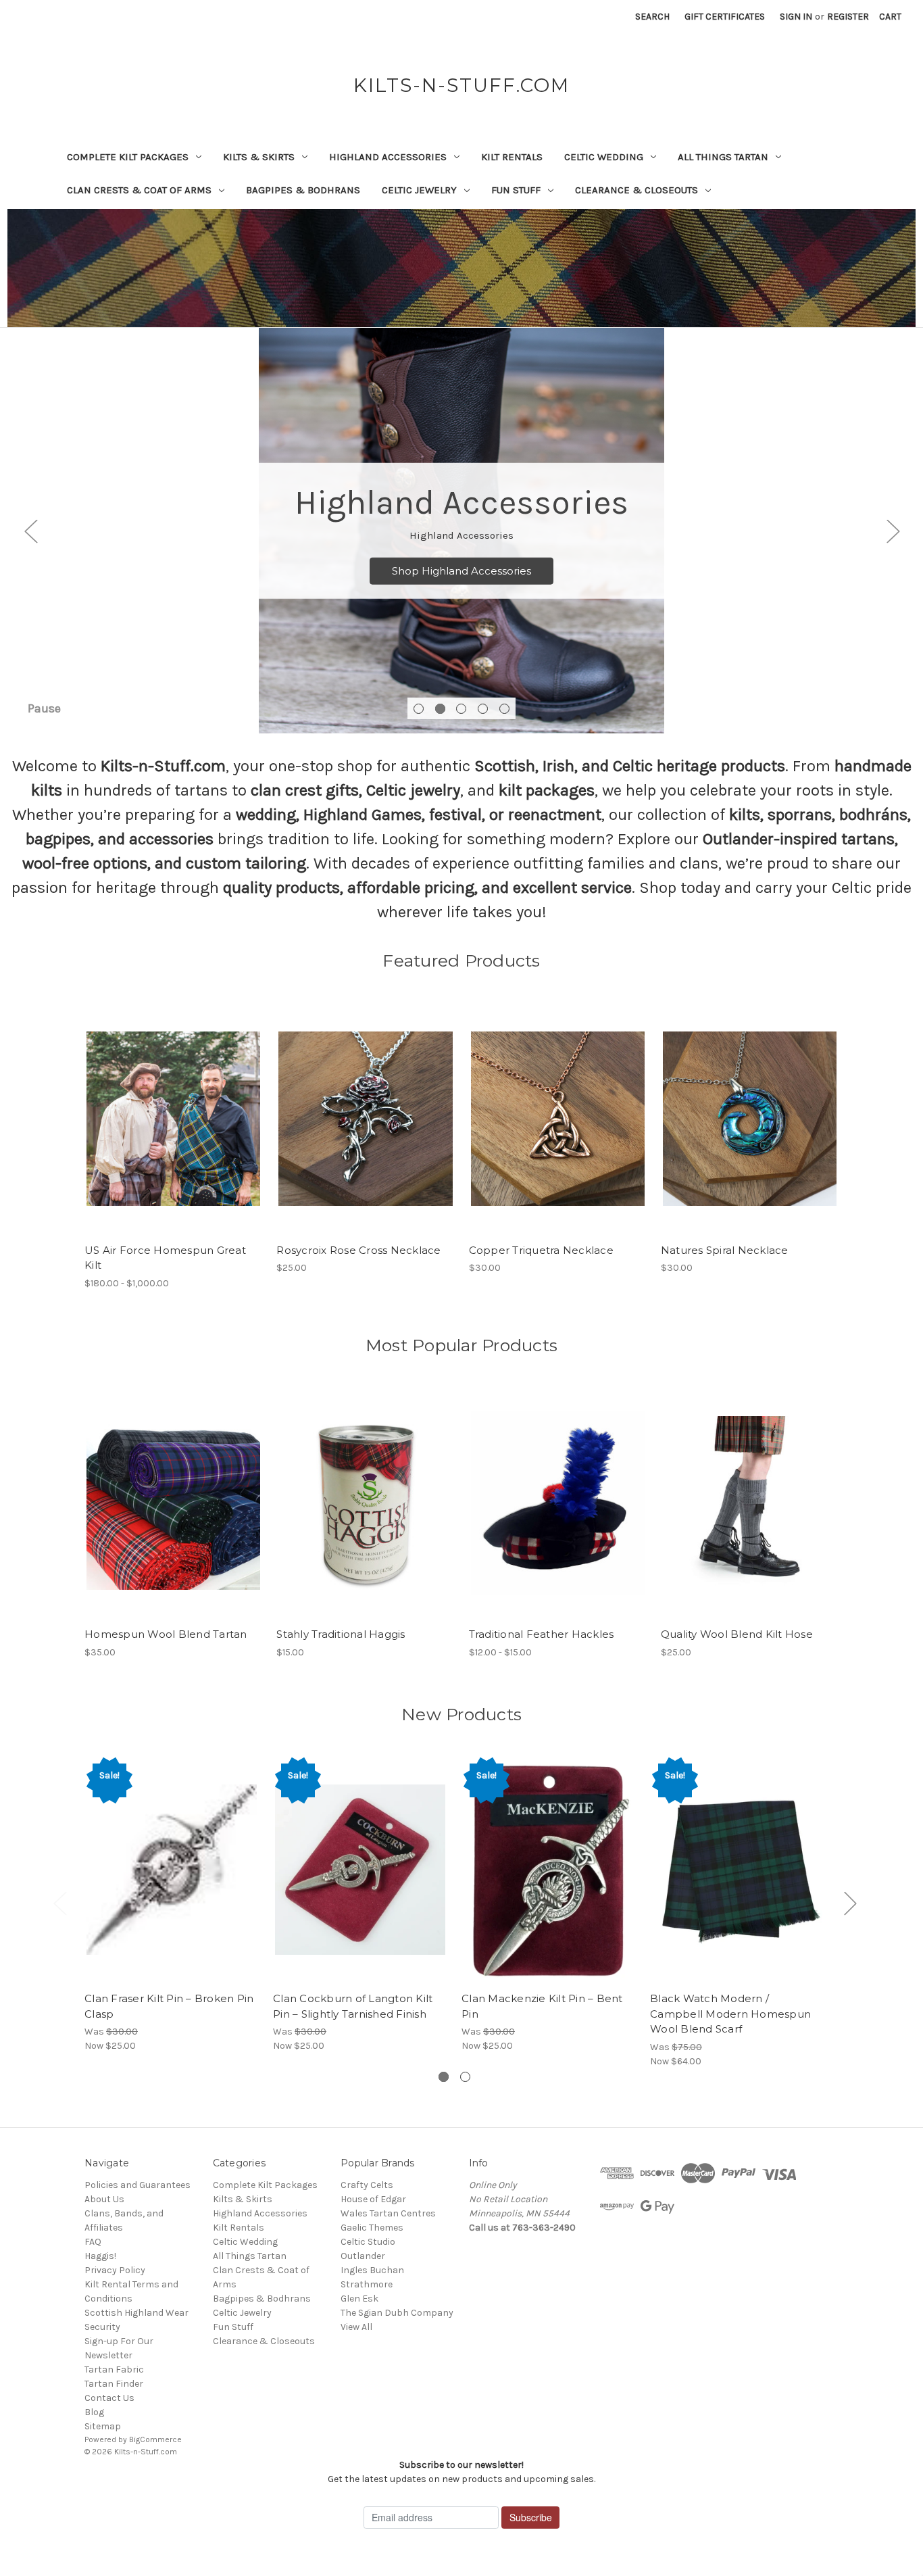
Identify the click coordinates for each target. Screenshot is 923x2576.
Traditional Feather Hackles (542, 1634)
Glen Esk (359, 2299)
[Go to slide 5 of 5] (504, 709)
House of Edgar (373, 2199)
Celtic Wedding (604, 157)
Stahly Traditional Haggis (341, 1634)
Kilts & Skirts (259, 157)
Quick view (162, 1107)
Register (848, 17)
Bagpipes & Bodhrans (303, 190)
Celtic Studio (368, 2242)
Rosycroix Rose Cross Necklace (358, 1250)
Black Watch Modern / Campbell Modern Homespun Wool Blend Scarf (730, 2014)
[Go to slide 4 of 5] (483, 709)
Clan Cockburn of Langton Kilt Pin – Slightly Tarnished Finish (353, 2006)
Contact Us (109, 2398)
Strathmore (367, 2284)
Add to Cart (558, 1131)
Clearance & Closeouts (637, 190)
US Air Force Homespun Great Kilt (165, 1258)
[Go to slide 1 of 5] (419, 709)
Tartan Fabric (114, 2370)
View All (356, 2327)
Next (893, 531)
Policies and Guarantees (138, 2185)
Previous (30, 531)
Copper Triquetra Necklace (541, 1250)
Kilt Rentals (512, 157)
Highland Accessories (388, 157)
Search (652, 17)
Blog (94, 2412)
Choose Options (174, 1131)
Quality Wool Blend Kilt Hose (737, 1634)
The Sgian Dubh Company (397, 2313)
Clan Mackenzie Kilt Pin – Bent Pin (542, 2006)
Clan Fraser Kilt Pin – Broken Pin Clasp (169, 2006)
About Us (104, 2199)
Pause (44, 708)
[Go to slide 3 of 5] (461, 709)
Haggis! (100, 2256)
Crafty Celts (367, 2185)
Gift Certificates (725, 17)
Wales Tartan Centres (388, 2213)
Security (102, 2327)
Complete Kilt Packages (128, 157)
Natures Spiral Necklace (725, 1250)
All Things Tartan (723, 157)
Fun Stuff (516, 190)
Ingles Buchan (372, 2270)
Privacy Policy (115, 2270)
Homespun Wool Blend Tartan (166, 1634)
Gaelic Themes (372, 2228)
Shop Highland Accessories (461, 570)
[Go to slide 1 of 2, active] (444, 2077)
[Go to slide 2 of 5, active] (440, 709)
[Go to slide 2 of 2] (465, 2077)
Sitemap (103, 2426)
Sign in (796, 17)
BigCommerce (155, 2439)
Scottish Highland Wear (136, 2313)
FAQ (93, 2242)
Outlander (363, 2256)
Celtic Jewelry (419, 190)
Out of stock (366, 1131)
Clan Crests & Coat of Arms (139, 190)
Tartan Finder (114, 2384)
